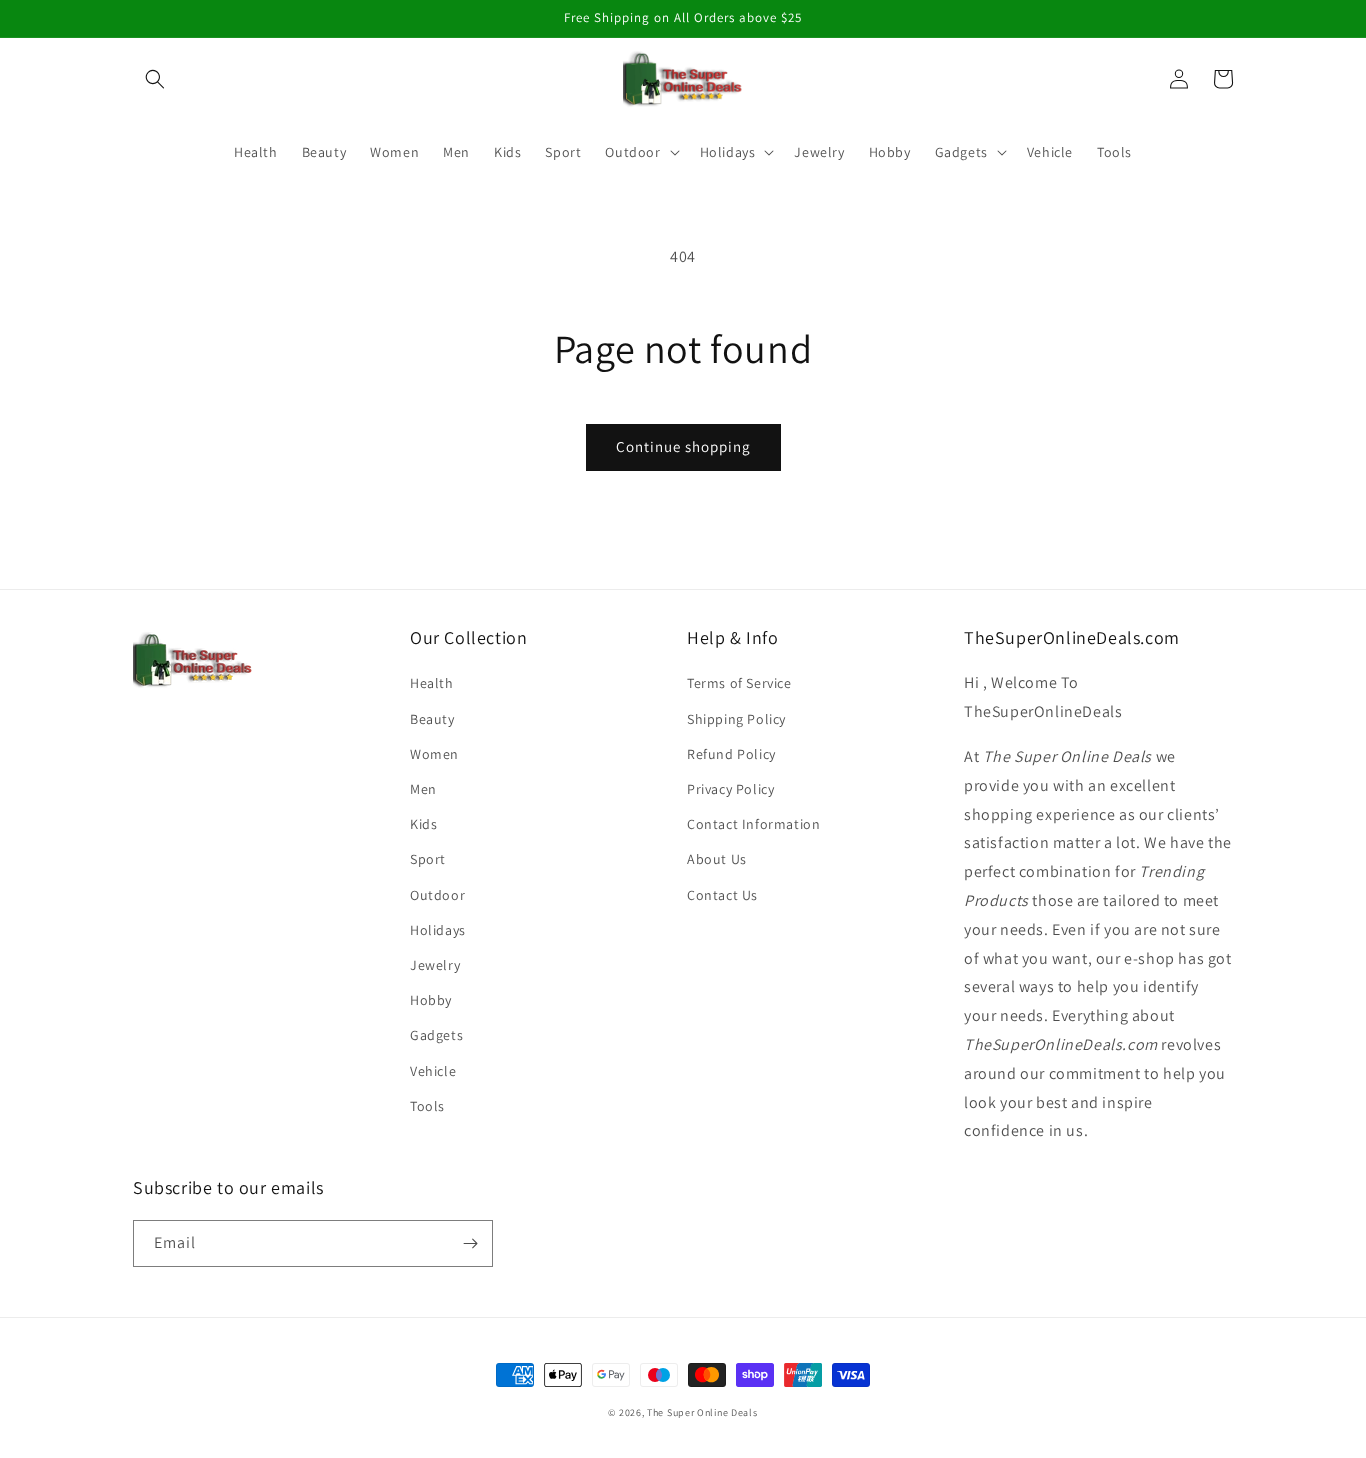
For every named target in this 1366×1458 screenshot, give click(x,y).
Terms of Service (739, 683)
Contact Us (722, 895)
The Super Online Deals (702, 1412)
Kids (423, 824)
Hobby (431, 1000)
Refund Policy (731, 754)
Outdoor (437, 895)
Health (432, 683)
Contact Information (753, 824)
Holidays (438, 930)
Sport (428, 859)
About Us (717, 859)
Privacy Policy (730, 789)
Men (423, 789)
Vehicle (433, 1071)
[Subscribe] (470, 1243)
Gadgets (436, 1035)
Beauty (432, 719)
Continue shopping (683, 446)
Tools (427, 1106)
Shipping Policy (736, 719)
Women (434, 754)
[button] (155, 79)
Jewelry (435, 965)
